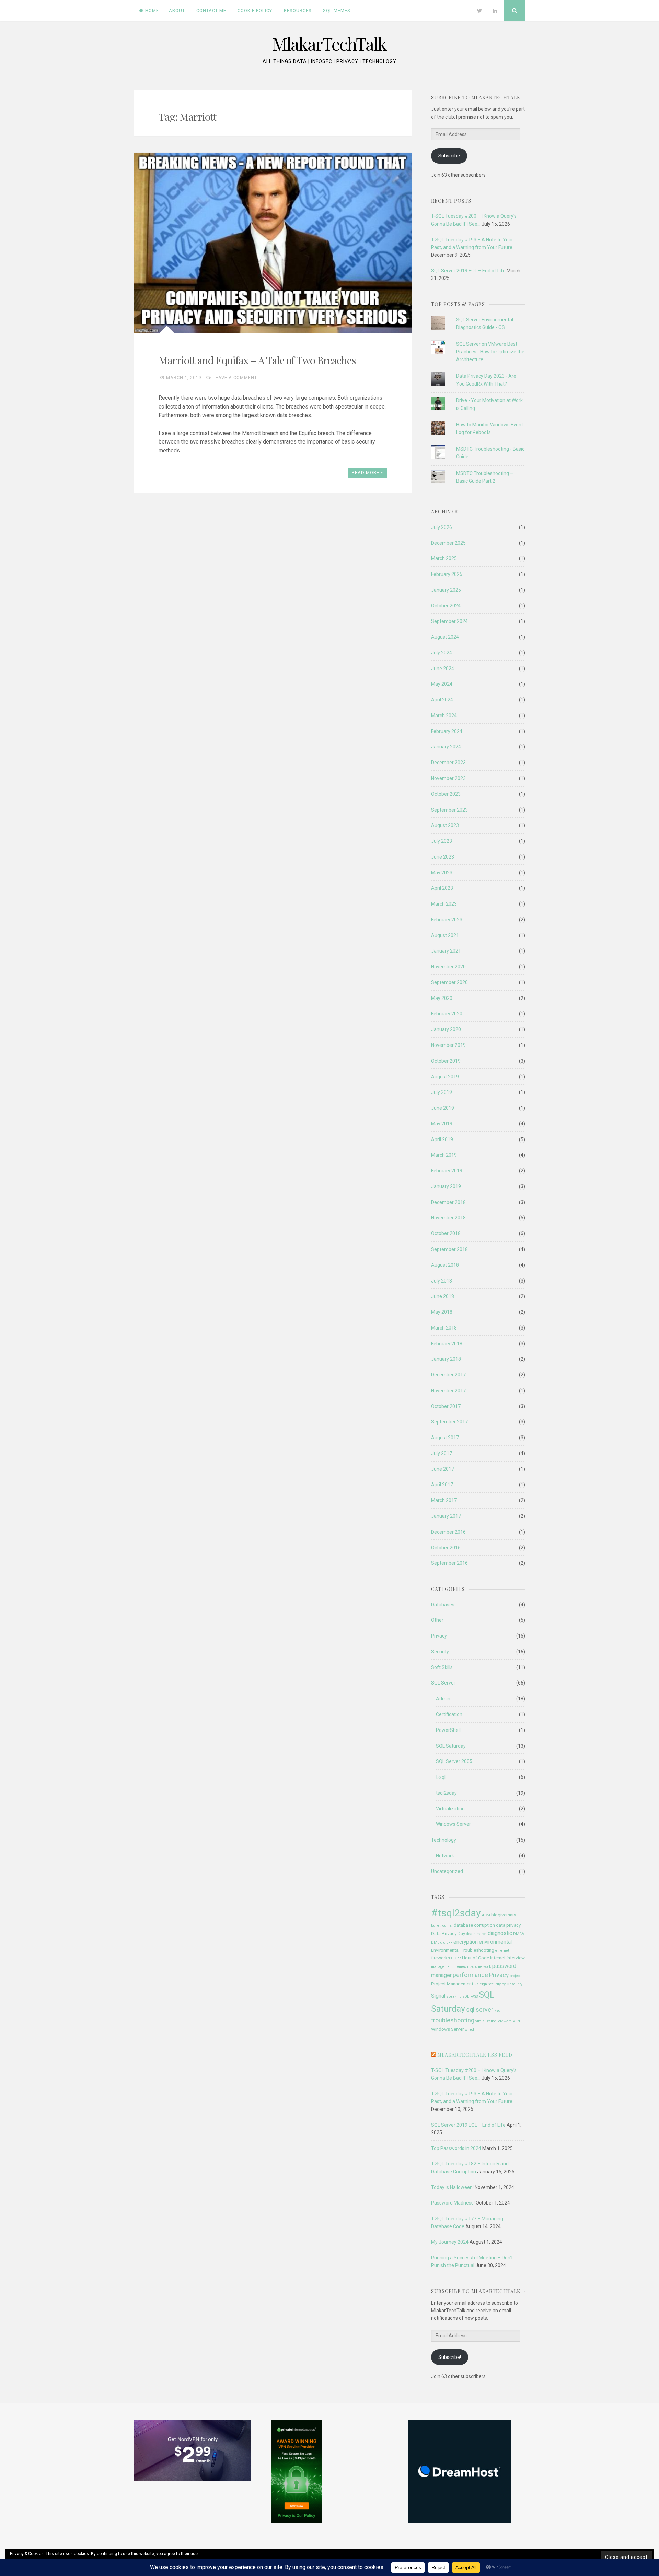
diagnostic (500, 1933)
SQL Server (443, 1683)
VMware (505, 2021)
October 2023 (446, 794)
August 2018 (445, 1265)
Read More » (367, 472)
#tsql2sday (456, 1913)
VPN (516, 2021)
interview (516, 1958)
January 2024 (446, 747)
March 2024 (444, 716)
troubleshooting (453, 2020)
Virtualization (450, 1809)
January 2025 (446, 590)
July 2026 (442, 527)
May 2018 (442, 1312)
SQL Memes (337, 10)
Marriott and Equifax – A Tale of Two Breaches (257, 360)
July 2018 (442, 1281)
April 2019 (442, 1139)
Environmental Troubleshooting (463, 1950)
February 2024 (447, 731)
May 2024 (442, 684)
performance (470, 1975)
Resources (298, 10)
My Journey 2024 (450, 2242)
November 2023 (448, 778)
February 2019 (447, 1171)
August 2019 (445, 1077)
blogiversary (504, 1915)
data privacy (508, 1925)
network (485, 1967)
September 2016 (449, 1563)
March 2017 (444, 1500)
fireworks (441, 1958)
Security (440, 1652)
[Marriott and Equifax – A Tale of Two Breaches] (273, 243)
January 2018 (446, 1359)
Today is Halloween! (452, 2187)
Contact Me (211, 10)
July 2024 (442, 653)
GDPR (456, 1958)
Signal (438, 1996)
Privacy (439, 1636)
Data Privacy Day (448, 1933)
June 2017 (443, 1469)
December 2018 (448, 1202)
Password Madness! (453, 2203)
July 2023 (442, 841)
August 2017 (445, 1438)
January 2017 (446, 1516)
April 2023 (442, 888)
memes (460, 1967)
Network (445, 1856)
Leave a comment (235, 377)
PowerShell (448, 1730)
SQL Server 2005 (454, 1761)
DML (435, 1943)
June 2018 (443, 1296)
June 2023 (443, 857)
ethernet (502, 1951)
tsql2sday (446, 1793)
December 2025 (448, 543)
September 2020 (449, 982)
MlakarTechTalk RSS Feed (475, 2055)
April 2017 (442, 1485)
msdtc (472, 1967)
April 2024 (442, 700)
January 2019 (446, 1186)
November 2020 (448, 967)
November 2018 (448, 1218)
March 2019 (444, 1155)
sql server (480, 2010)
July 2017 (442, 1453)
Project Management (452, 1984)
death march (476, 1934)
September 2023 (449, 810)
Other (437, 1620)
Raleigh (481, 1984)
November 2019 (448, 1045)
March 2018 (444, 1328)
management (442, 1967)
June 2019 (443, 1108)
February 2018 (447, 1344)
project (515, 1976)
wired (469, 2029)
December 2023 (448, 763)
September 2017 (449, 1422)
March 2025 (444, 558)
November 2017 (448, 1391)
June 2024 (443, 669)
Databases (443, 1605)
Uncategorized (447, 1871)
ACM (486, 1915)
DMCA (519, 1934)
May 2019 (442, 1124)
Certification (449, 1714)
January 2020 (446, 1029)
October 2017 (446, 1406)
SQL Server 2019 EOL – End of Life (468, 271)
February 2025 (447, 574)
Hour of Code (476, 1958)
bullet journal (442, 1925)
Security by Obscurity (505, 1984)
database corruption (474, 1925)
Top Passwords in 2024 (456, 2148)
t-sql (441, 1777)
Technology (444, 1840)
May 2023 (442, 873)
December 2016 (448, 1532)
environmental (495, 1942)
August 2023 (445, 825)
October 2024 (446, 606)
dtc (443, 1943)
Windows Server (453, 1824)
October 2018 (446, 1233)
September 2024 (449, 621)
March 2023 (444, 904)
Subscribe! (450, 2357)
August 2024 (445, 637)
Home (152, 10)
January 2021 (446, 951)
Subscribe (449, 156)
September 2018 (449, 1249)
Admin (443, 1699)
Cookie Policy (255, 10)
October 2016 (446, 1548)
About (177, 10)
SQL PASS (470, 1996)
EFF (449, 1943)
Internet (498, 1958)
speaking (454, 1996)
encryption (466, 1942)
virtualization (486, 2021)
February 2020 (447, 1014)
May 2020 (442, 998)
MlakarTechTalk (329, 44)
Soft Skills (442, 1667)
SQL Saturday (451, 1746)
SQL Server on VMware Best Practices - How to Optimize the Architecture (490, 352)
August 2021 (445, 935)
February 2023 (447, 920)
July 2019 (442, 1092)
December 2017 (448, 1375)
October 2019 (446, 1061)
